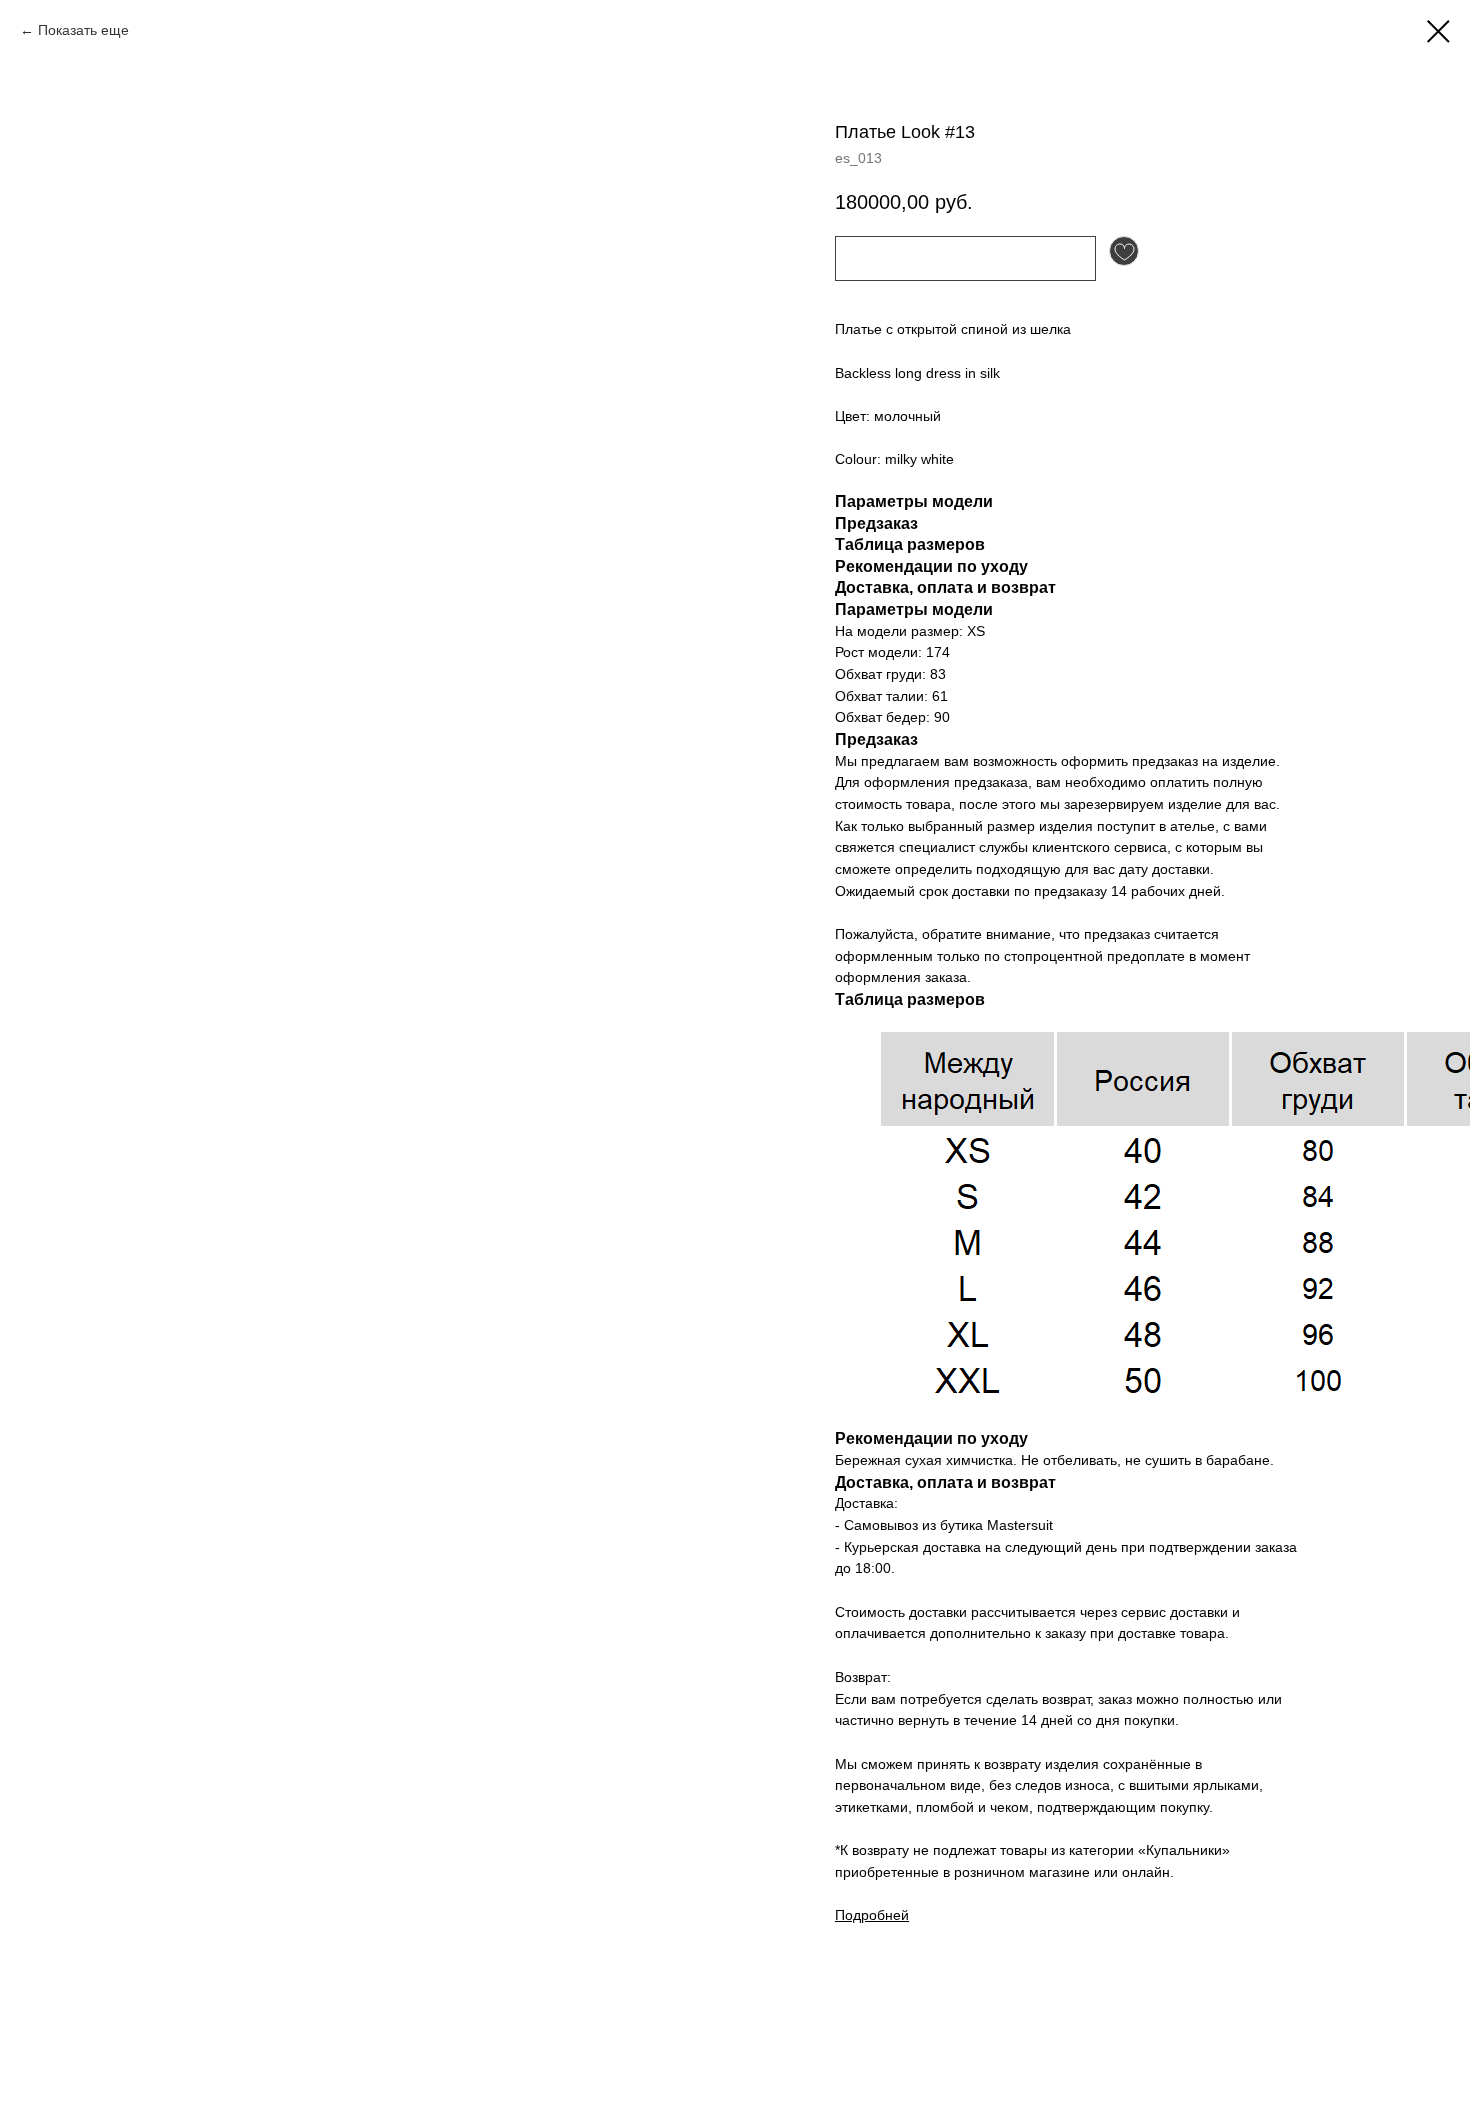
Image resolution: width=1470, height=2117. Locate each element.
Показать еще (83, 30)
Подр (852, 1915)
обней (889, 1915)
